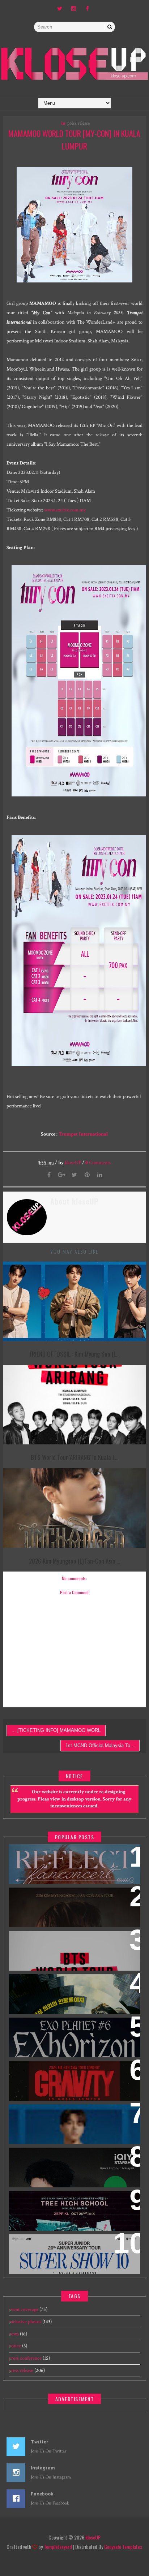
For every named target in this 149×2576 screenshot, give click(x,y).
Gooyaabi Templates (123, 2547)
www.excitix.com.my (65, 510)
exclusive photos (25, 2322)
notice (15, 2346)
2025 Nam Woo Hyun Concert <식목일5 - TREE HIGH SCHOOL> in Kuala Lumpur (71, 2206)
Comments (98, 1163)
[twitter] (60, 9)
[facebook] (87, 9)
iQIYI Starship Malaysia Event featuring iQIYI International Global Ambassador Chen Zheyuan (71, 2167)
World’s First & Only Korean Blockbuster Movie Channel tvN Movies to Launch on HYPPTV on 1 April (71, 1993)
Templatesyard (58, 2547)
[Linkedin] (100, 1175)
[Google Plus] (62, 1175)
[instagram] (73, 9)
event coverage (24, 2309)
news (14, 2334)
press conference (25, 2358)
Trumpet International (83, 1134)
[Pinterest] (87, 1175)
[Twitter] (74, 1175)
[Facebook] (49, 1175)
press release (78, 123)
